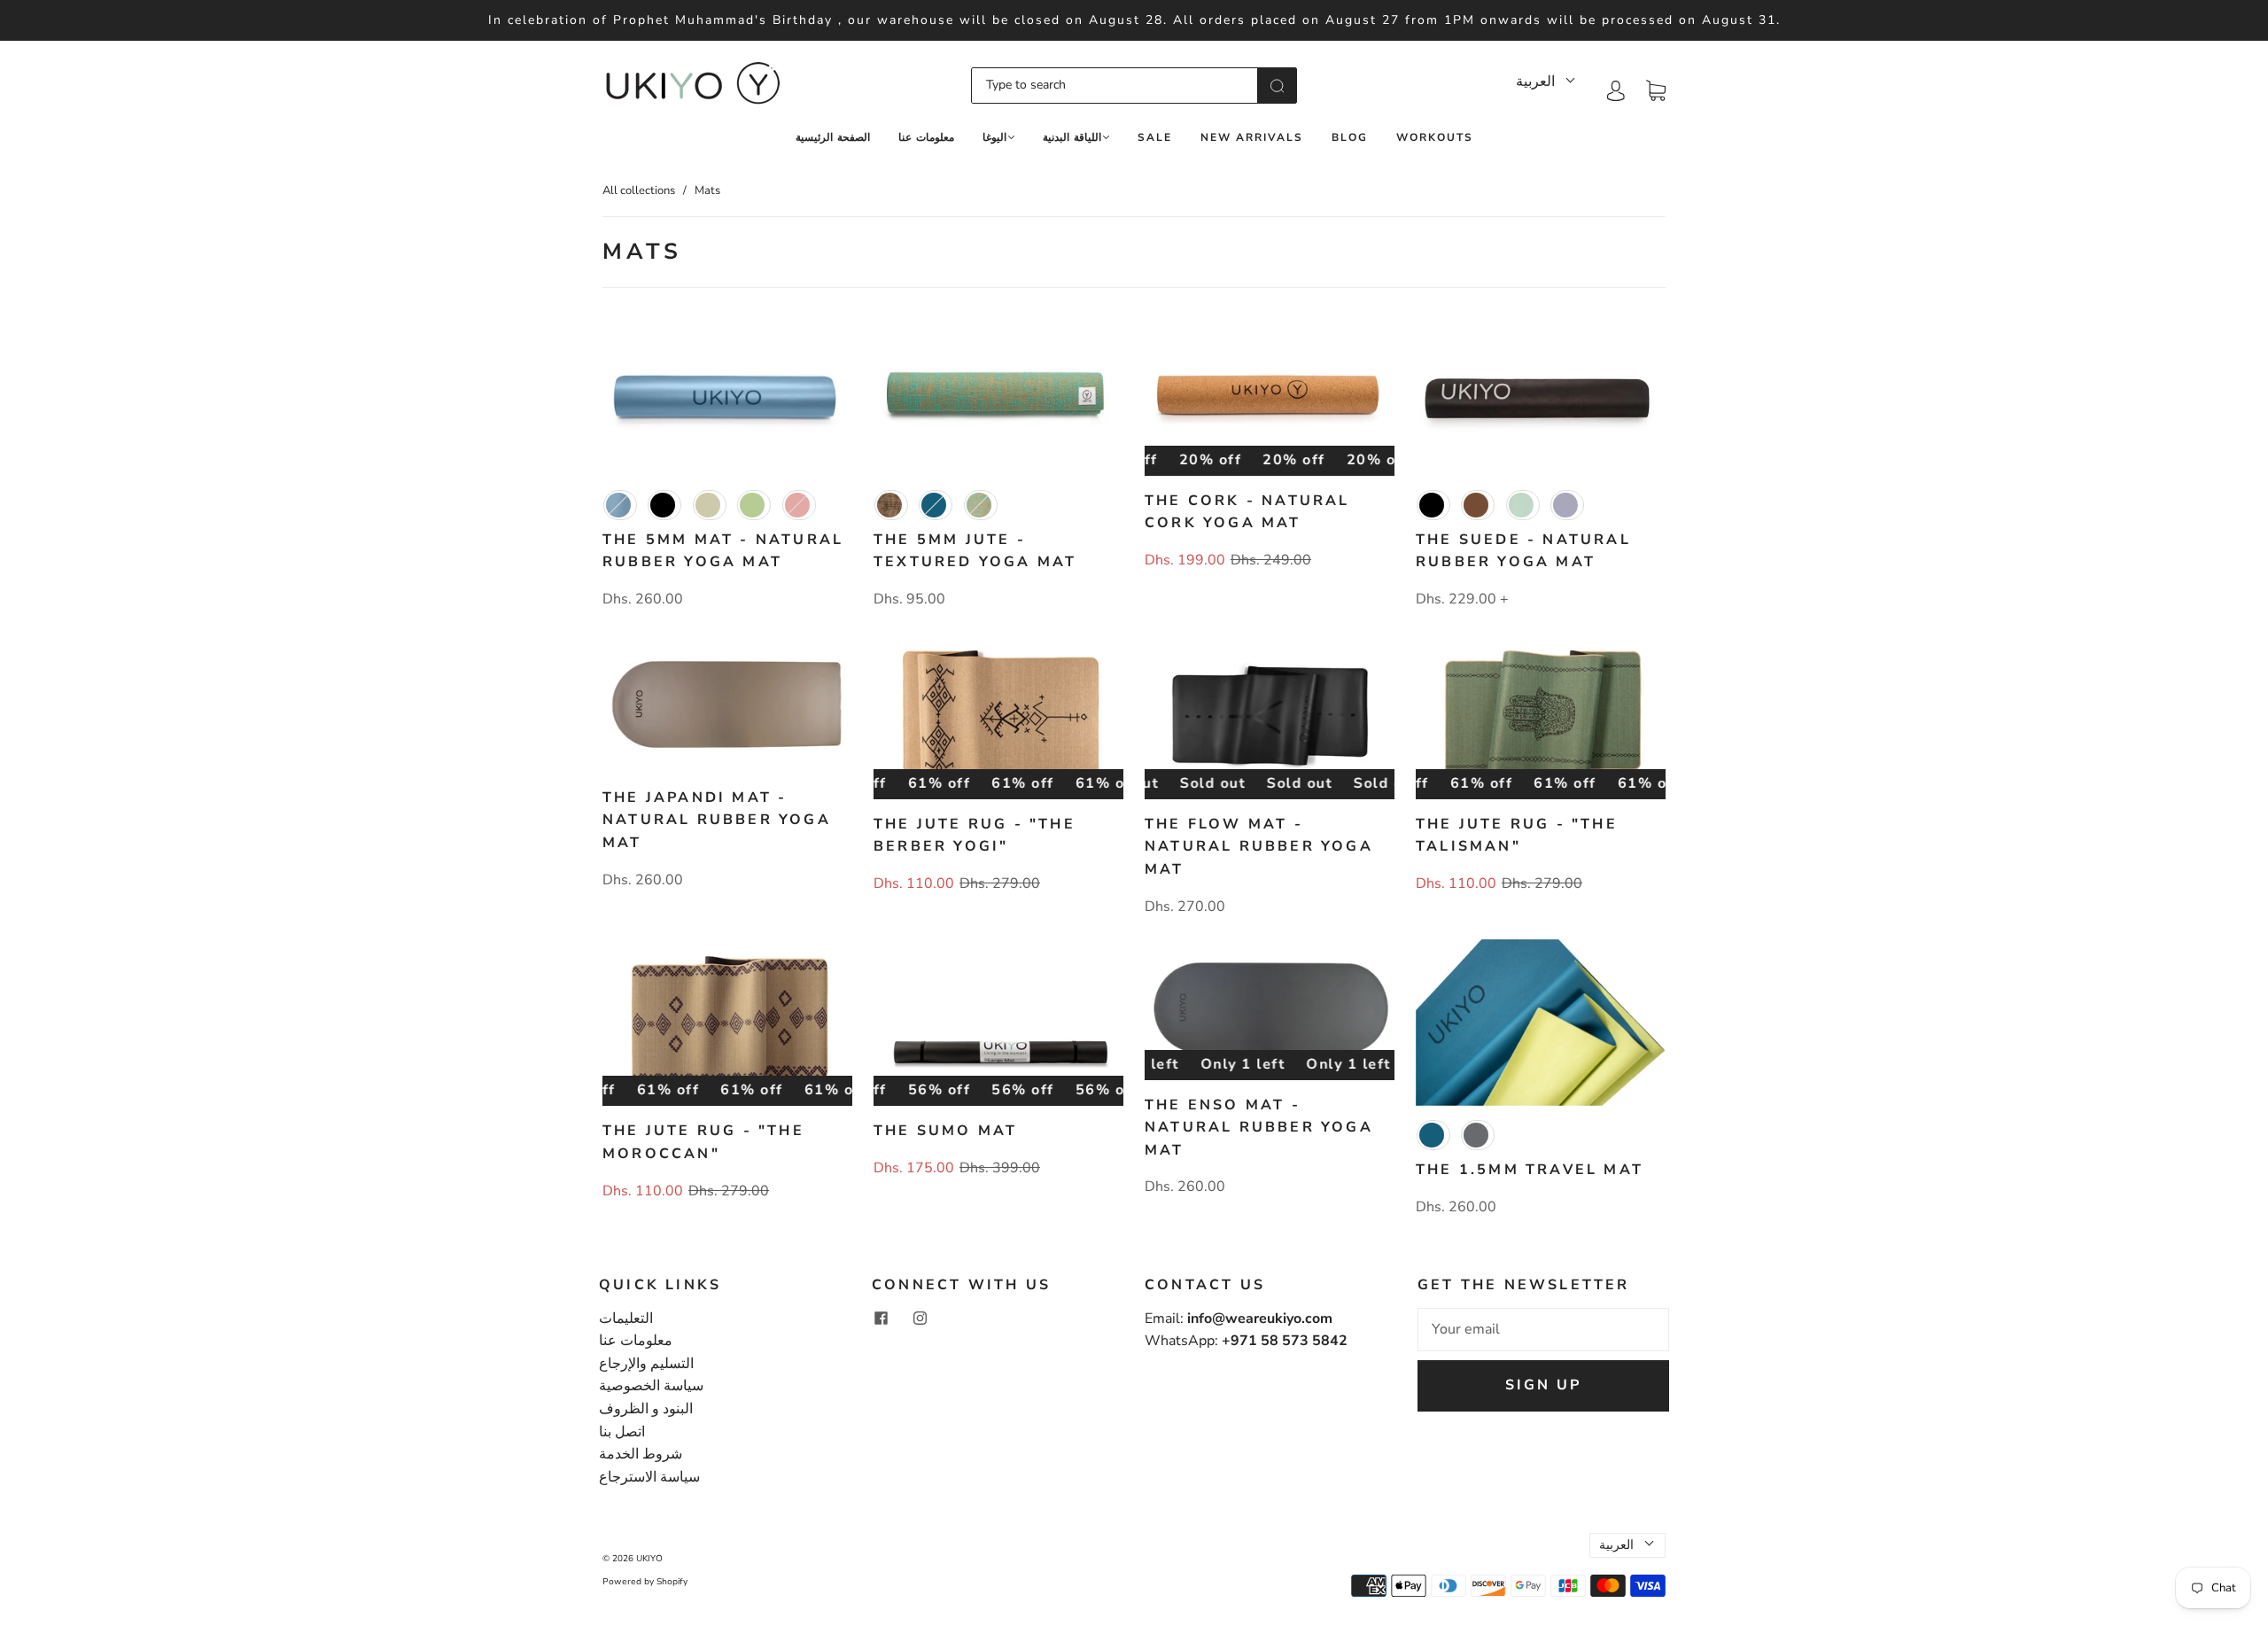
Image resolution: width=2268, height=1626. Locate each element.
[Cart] (1656, 89)
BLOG (1350, 138)
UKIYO (649, 1559)
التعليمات (626, 1319)
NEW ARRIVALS (1252, 138)
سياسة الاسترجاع (649, 1477)
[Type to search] (1115, 85)
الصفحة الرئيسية (833, 138)
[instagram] (920, 1319)
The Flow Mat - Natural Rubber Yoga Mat (1259, 847)
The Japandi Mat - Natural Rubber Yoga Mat (717, 820)
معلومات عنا (926, 138)
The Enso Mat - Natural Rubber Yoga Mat (1259, 1128)
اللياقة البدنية (1072, 138)
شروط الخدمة (641, 1454)
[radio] (620, 505)
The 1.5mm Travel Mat (1530, 1170)
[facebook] (881, 1319)
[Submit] (1277, 85)
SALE (1155, 138)
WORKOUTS (1435, 138)
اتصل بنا (622, 1432)
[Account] (1616, 89)
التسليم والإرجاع (646, 1364)
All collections (639, 191)
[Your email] (1543, 1330)
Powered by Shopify (645, 1582)
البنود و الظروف (646, 1409)
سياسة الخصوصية (651, 1386)
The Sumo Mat (945, 1131)
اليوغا (994, 138)
